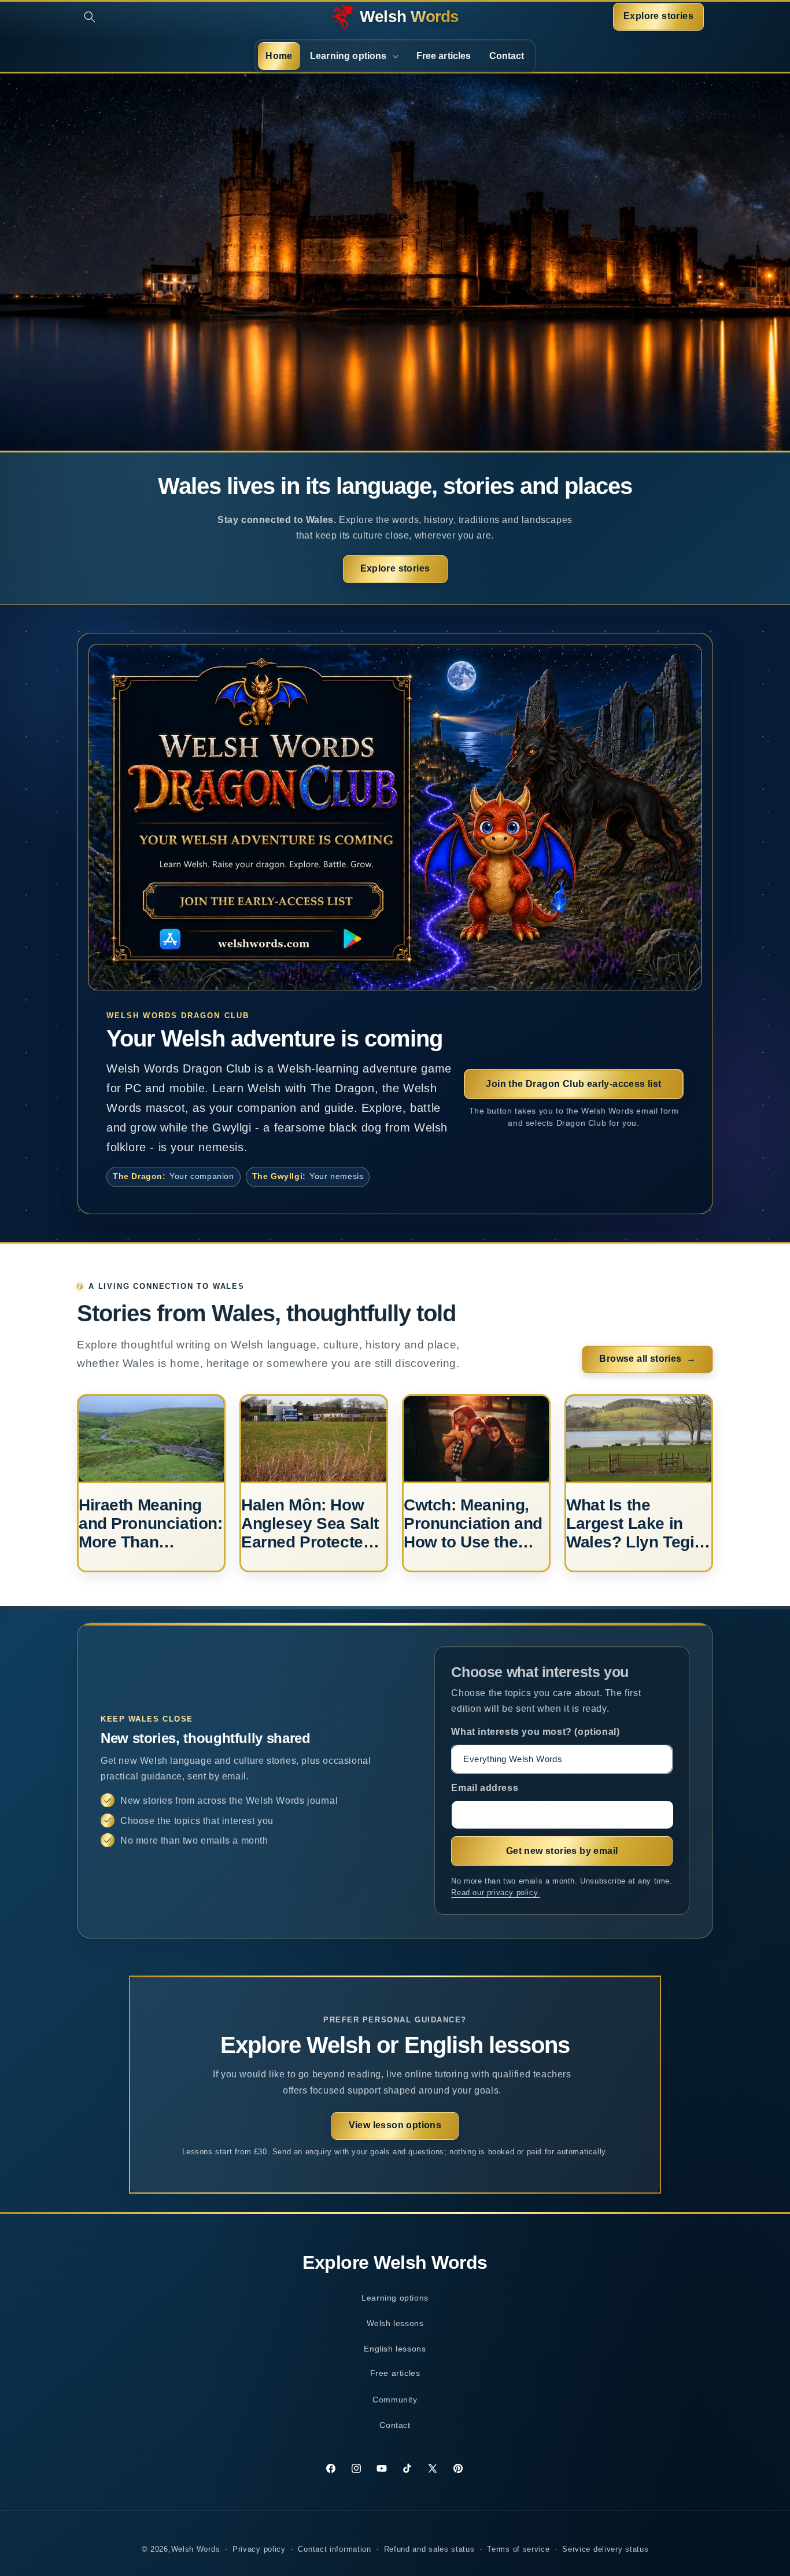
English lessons (395, 2349)
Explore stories (658, 16)
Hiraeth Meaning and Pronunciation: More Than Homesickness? (150, 1524)
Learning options (395, 2298)
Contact (395, 2425)
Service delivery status (605, 2549)
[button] (90, 17)
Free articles (395, 2373)
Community (400, 2404)
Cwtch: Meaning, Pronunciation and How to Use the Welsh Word (473, 1524)
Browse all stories (647, 1359)
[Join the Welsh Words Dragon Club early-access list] (395, 817)
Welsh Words (196, 2549)
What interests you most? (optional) (535, 1732)
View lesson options (395, 2125)
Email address (485, 1788)
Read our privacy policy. (495, 1893)
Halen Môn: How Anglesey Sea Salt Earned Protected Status (310, 1524)
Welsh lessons (395, 2323)
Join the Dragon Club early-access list (573, 1084)
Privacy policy (259, 2549)
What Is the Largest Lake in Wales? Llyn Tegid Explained (635, 1524)
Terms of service (518, 2549)
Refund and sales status (429, 2549)
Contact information (334, 2549)
